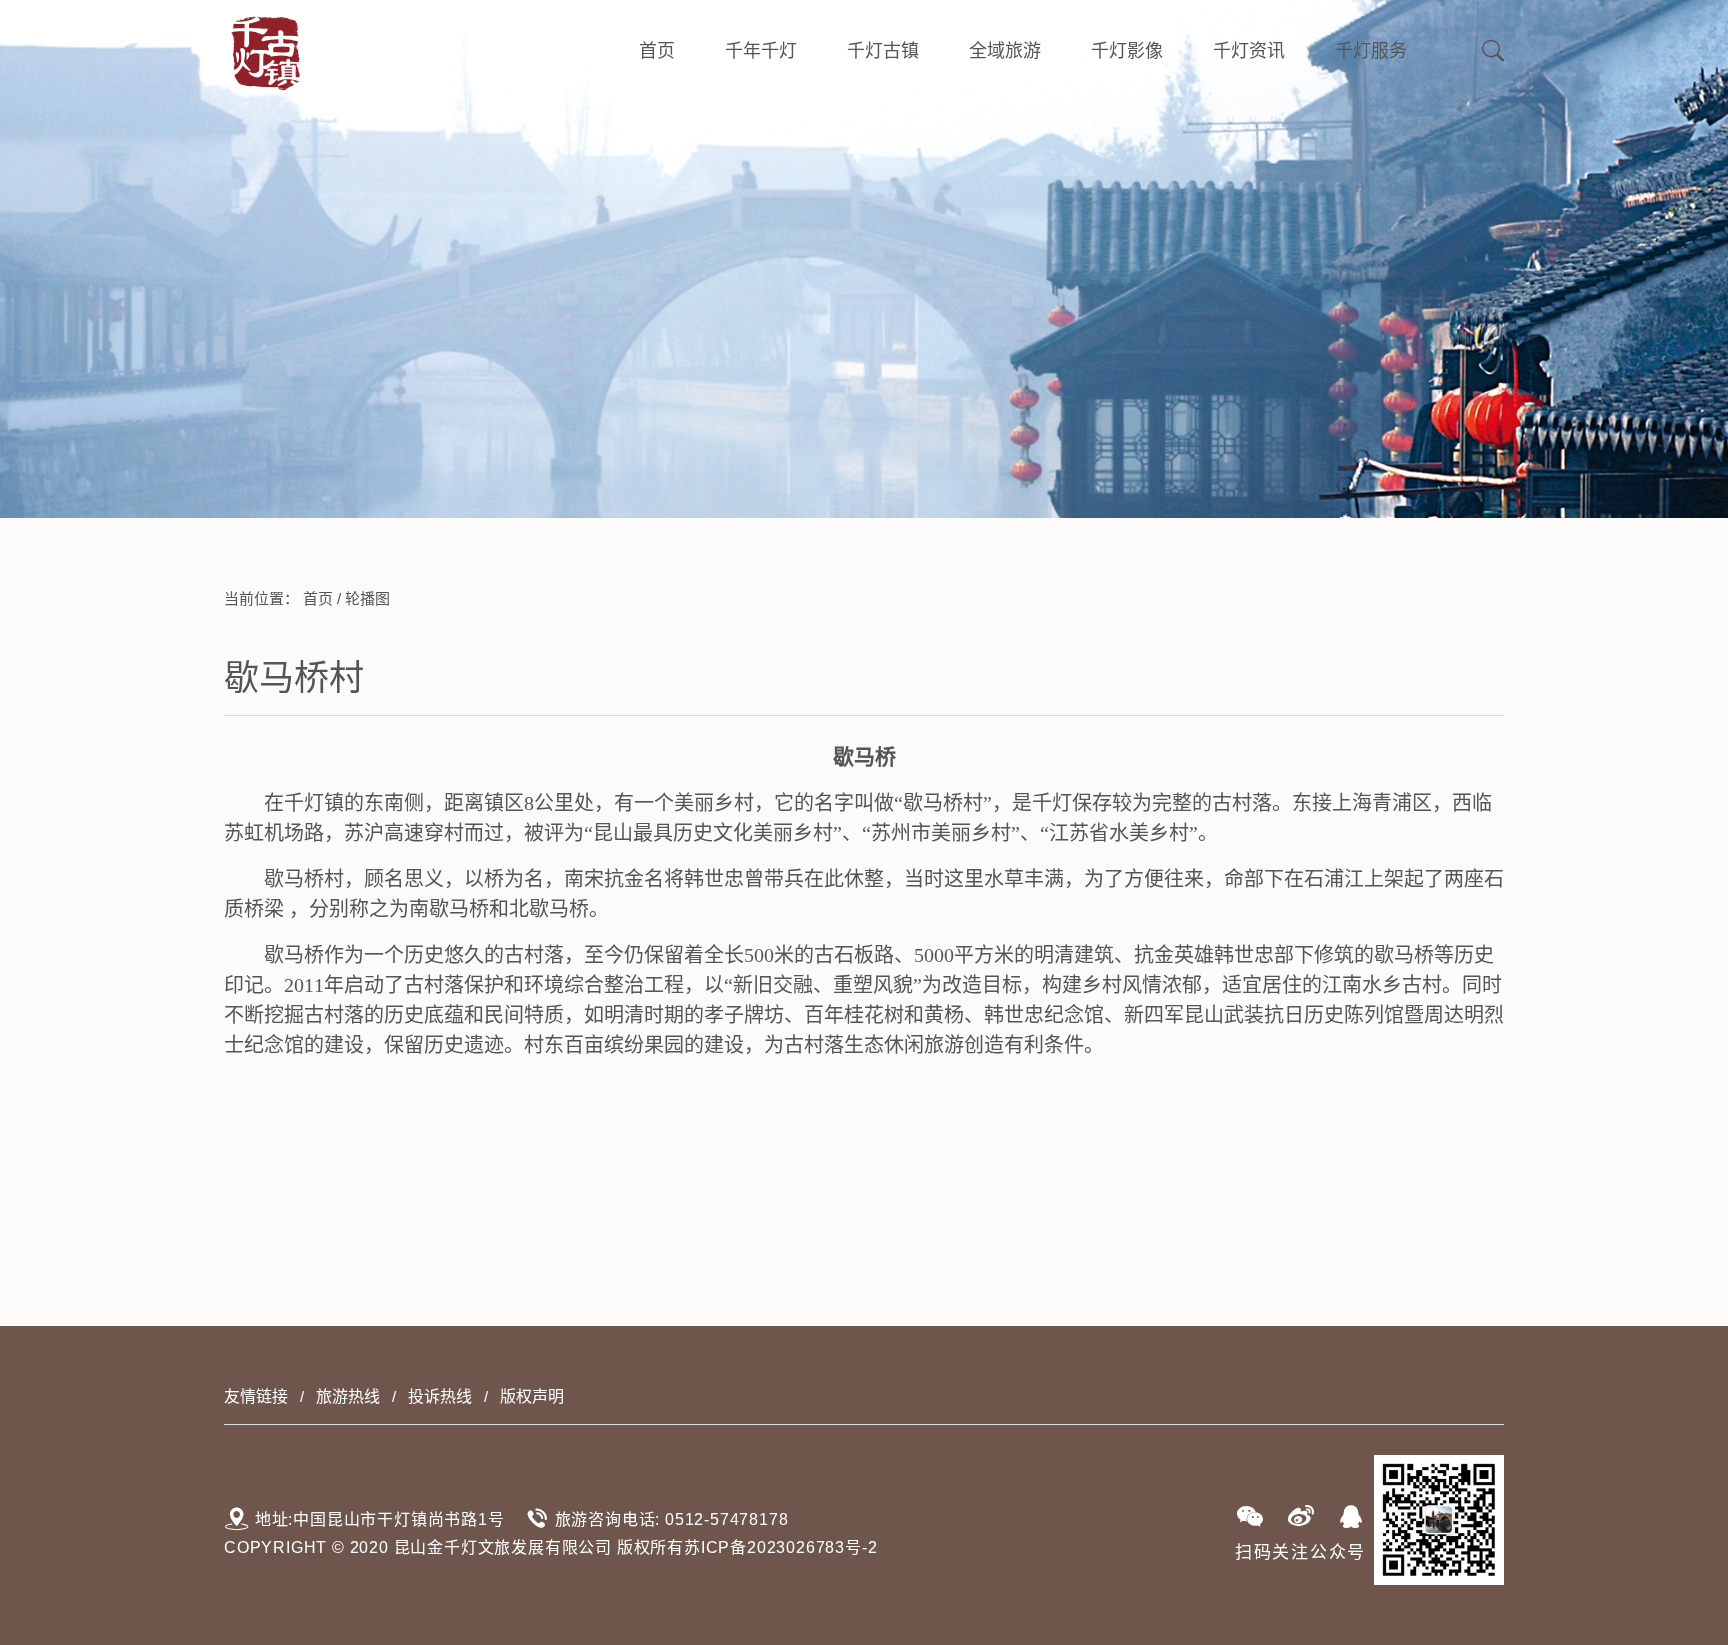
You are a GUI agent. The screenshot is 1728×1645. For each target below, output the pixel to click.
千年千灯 (761, 51)
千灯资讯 (1249, 51)
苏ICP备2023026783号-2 (780, 1547)
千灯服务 (1371, 51)
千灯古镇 (883, 51)
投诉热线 (440, 1396)
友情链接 (256, 1396)
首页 (657, 51)
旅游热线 (348, 1396)
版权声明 (532, 1396)
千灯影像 (1127, 51)
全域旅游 (1005, 51)
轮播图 (367, 598)
